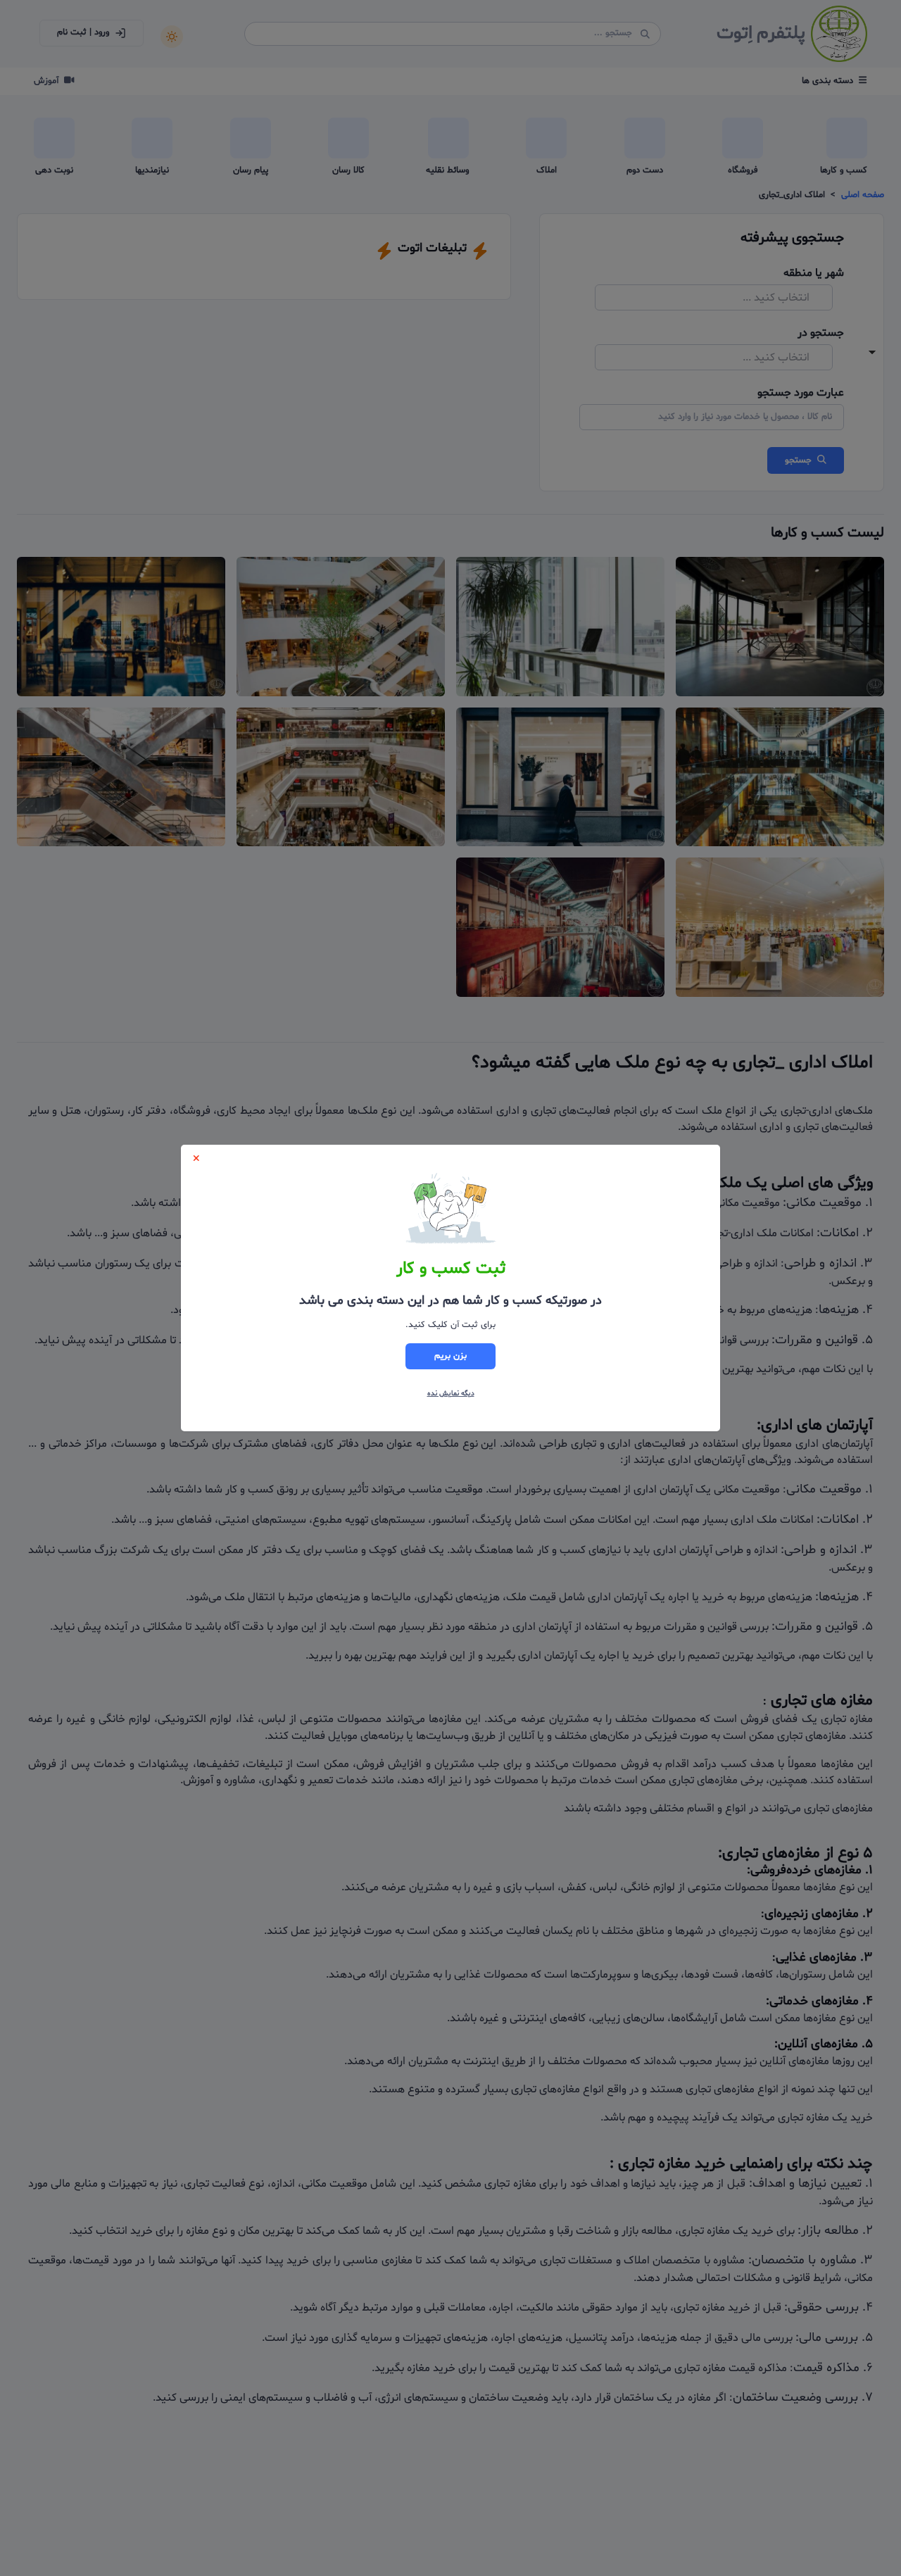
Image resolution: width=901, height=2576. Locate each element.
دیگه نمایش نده (451, 1394)
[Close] (196, 1158)
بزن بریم (450, 1356)
